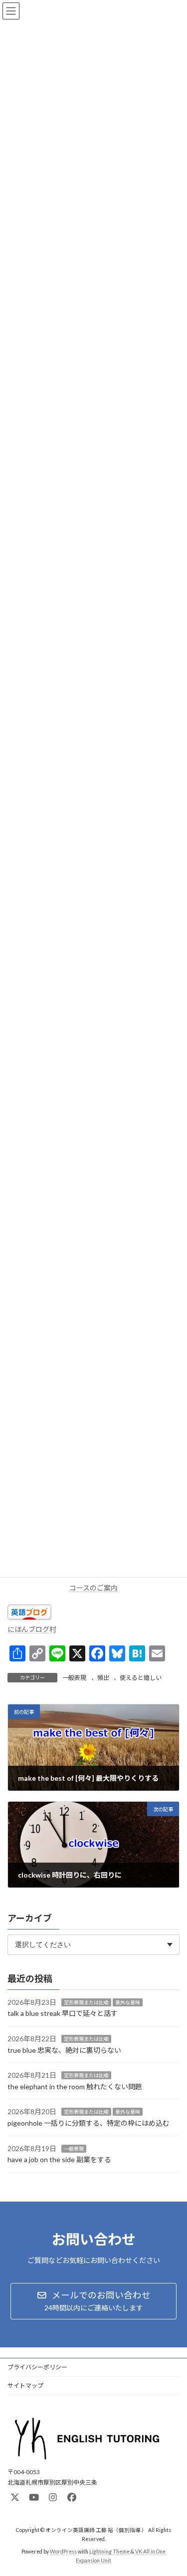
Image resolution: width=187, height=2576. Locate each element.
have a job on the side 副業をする (59, 2159)
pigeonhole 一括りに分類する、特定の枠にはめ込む (89, 2123)
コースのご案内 (93, 1588)
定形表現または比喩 (86, 2002)
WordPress (63, 2552)
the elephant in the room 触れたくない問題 (75, 2087)
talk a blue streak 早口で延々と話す (63, 2014)
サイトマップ (25, 2386)
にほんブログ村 (32, 1629)
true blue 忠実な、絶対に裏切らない (64, 2050)
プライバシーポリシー (37, 2367)
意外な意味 (128, 2002)
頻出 (103, 1678)
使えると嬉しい (141, 1678)
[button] (93, 2301)
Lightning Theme (109, 2552)
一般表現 (74, 1678)
